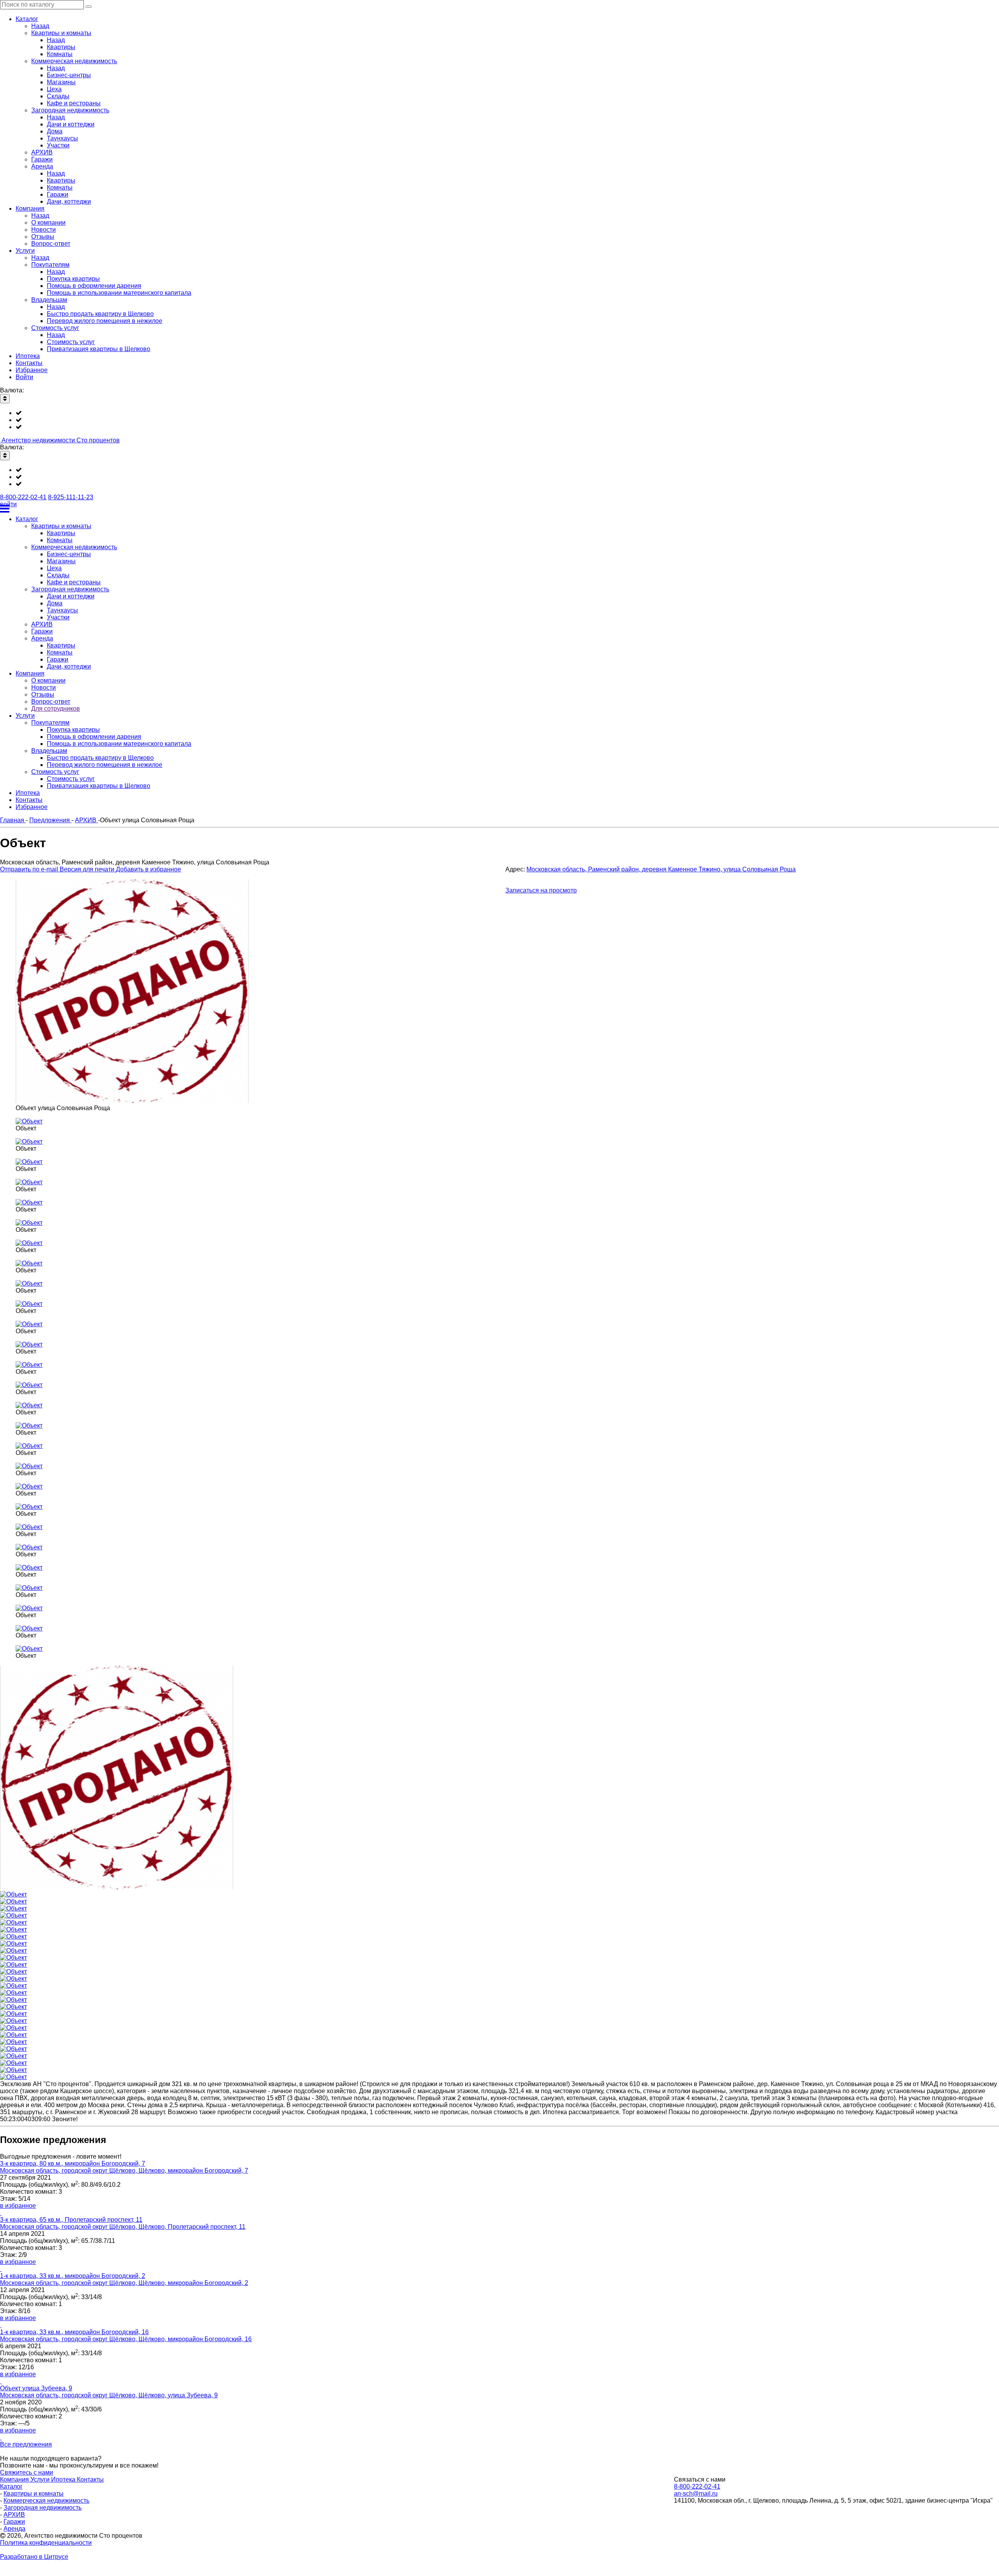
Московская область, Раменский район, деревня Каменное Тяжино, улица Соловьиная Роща (661, 869)
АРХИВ (14, 2515)
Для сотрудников (56, 709)
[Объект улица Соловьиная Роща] (133, 1101)
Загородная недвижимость (43, 2508)
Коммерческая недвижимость (46, 2501)
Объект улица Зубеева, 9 (36, 2388)
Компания (15, 2479)
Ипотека (64, 2479)
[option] (507, 413)
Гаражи (14, 2522)
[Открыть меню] (499, 509)
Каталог (11, 2486)
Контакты (90, 2479)
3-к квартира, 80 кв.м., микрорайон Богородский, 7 (73, 2164)
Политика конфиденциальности (46, 2543)
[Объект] (29, 1121)
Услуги (41, 2479)
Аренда (14, 2529)
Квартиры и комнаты (34, 2494)
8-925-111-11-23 (71, 497)
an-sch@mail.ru (696, 2494)
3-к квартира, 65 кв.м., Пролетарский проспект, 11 (71, 2220)
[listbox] (499, 420)
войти (8, 504)
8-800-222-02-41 (23, 497)
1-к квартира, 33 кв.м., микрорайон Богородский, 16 (74, 2332)
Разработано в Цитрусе (34, 2557)
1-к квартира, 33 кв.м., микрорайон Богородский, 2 (73, 2276)
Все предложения (26, 2444)
